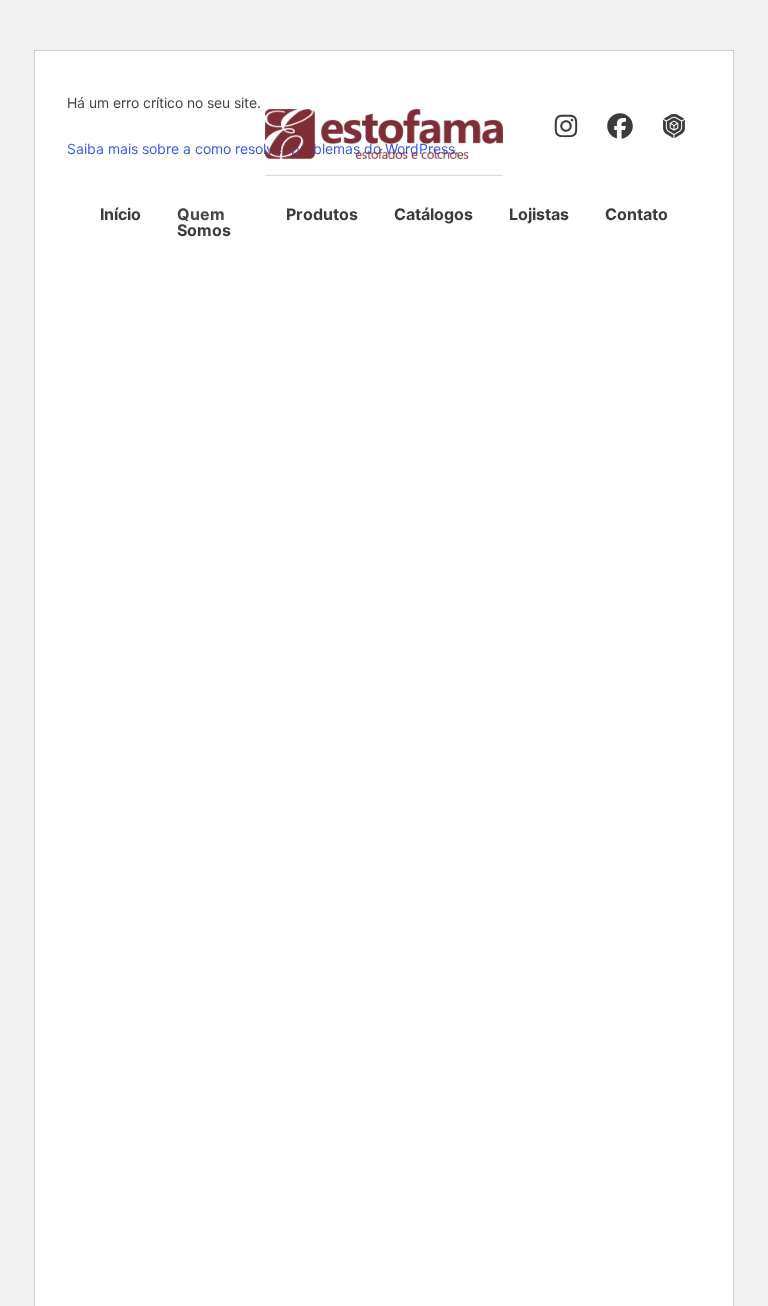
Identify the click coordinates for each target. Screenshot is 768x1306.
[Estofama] (384, 133)
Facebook (622, 128)
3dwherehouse (676, 128)
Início (120, 214)
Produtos (322, 214)
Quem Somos (204, 222)
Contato (636, 214)
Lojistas (539, 214)
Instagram (568, 128)
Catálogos (433, 214)
